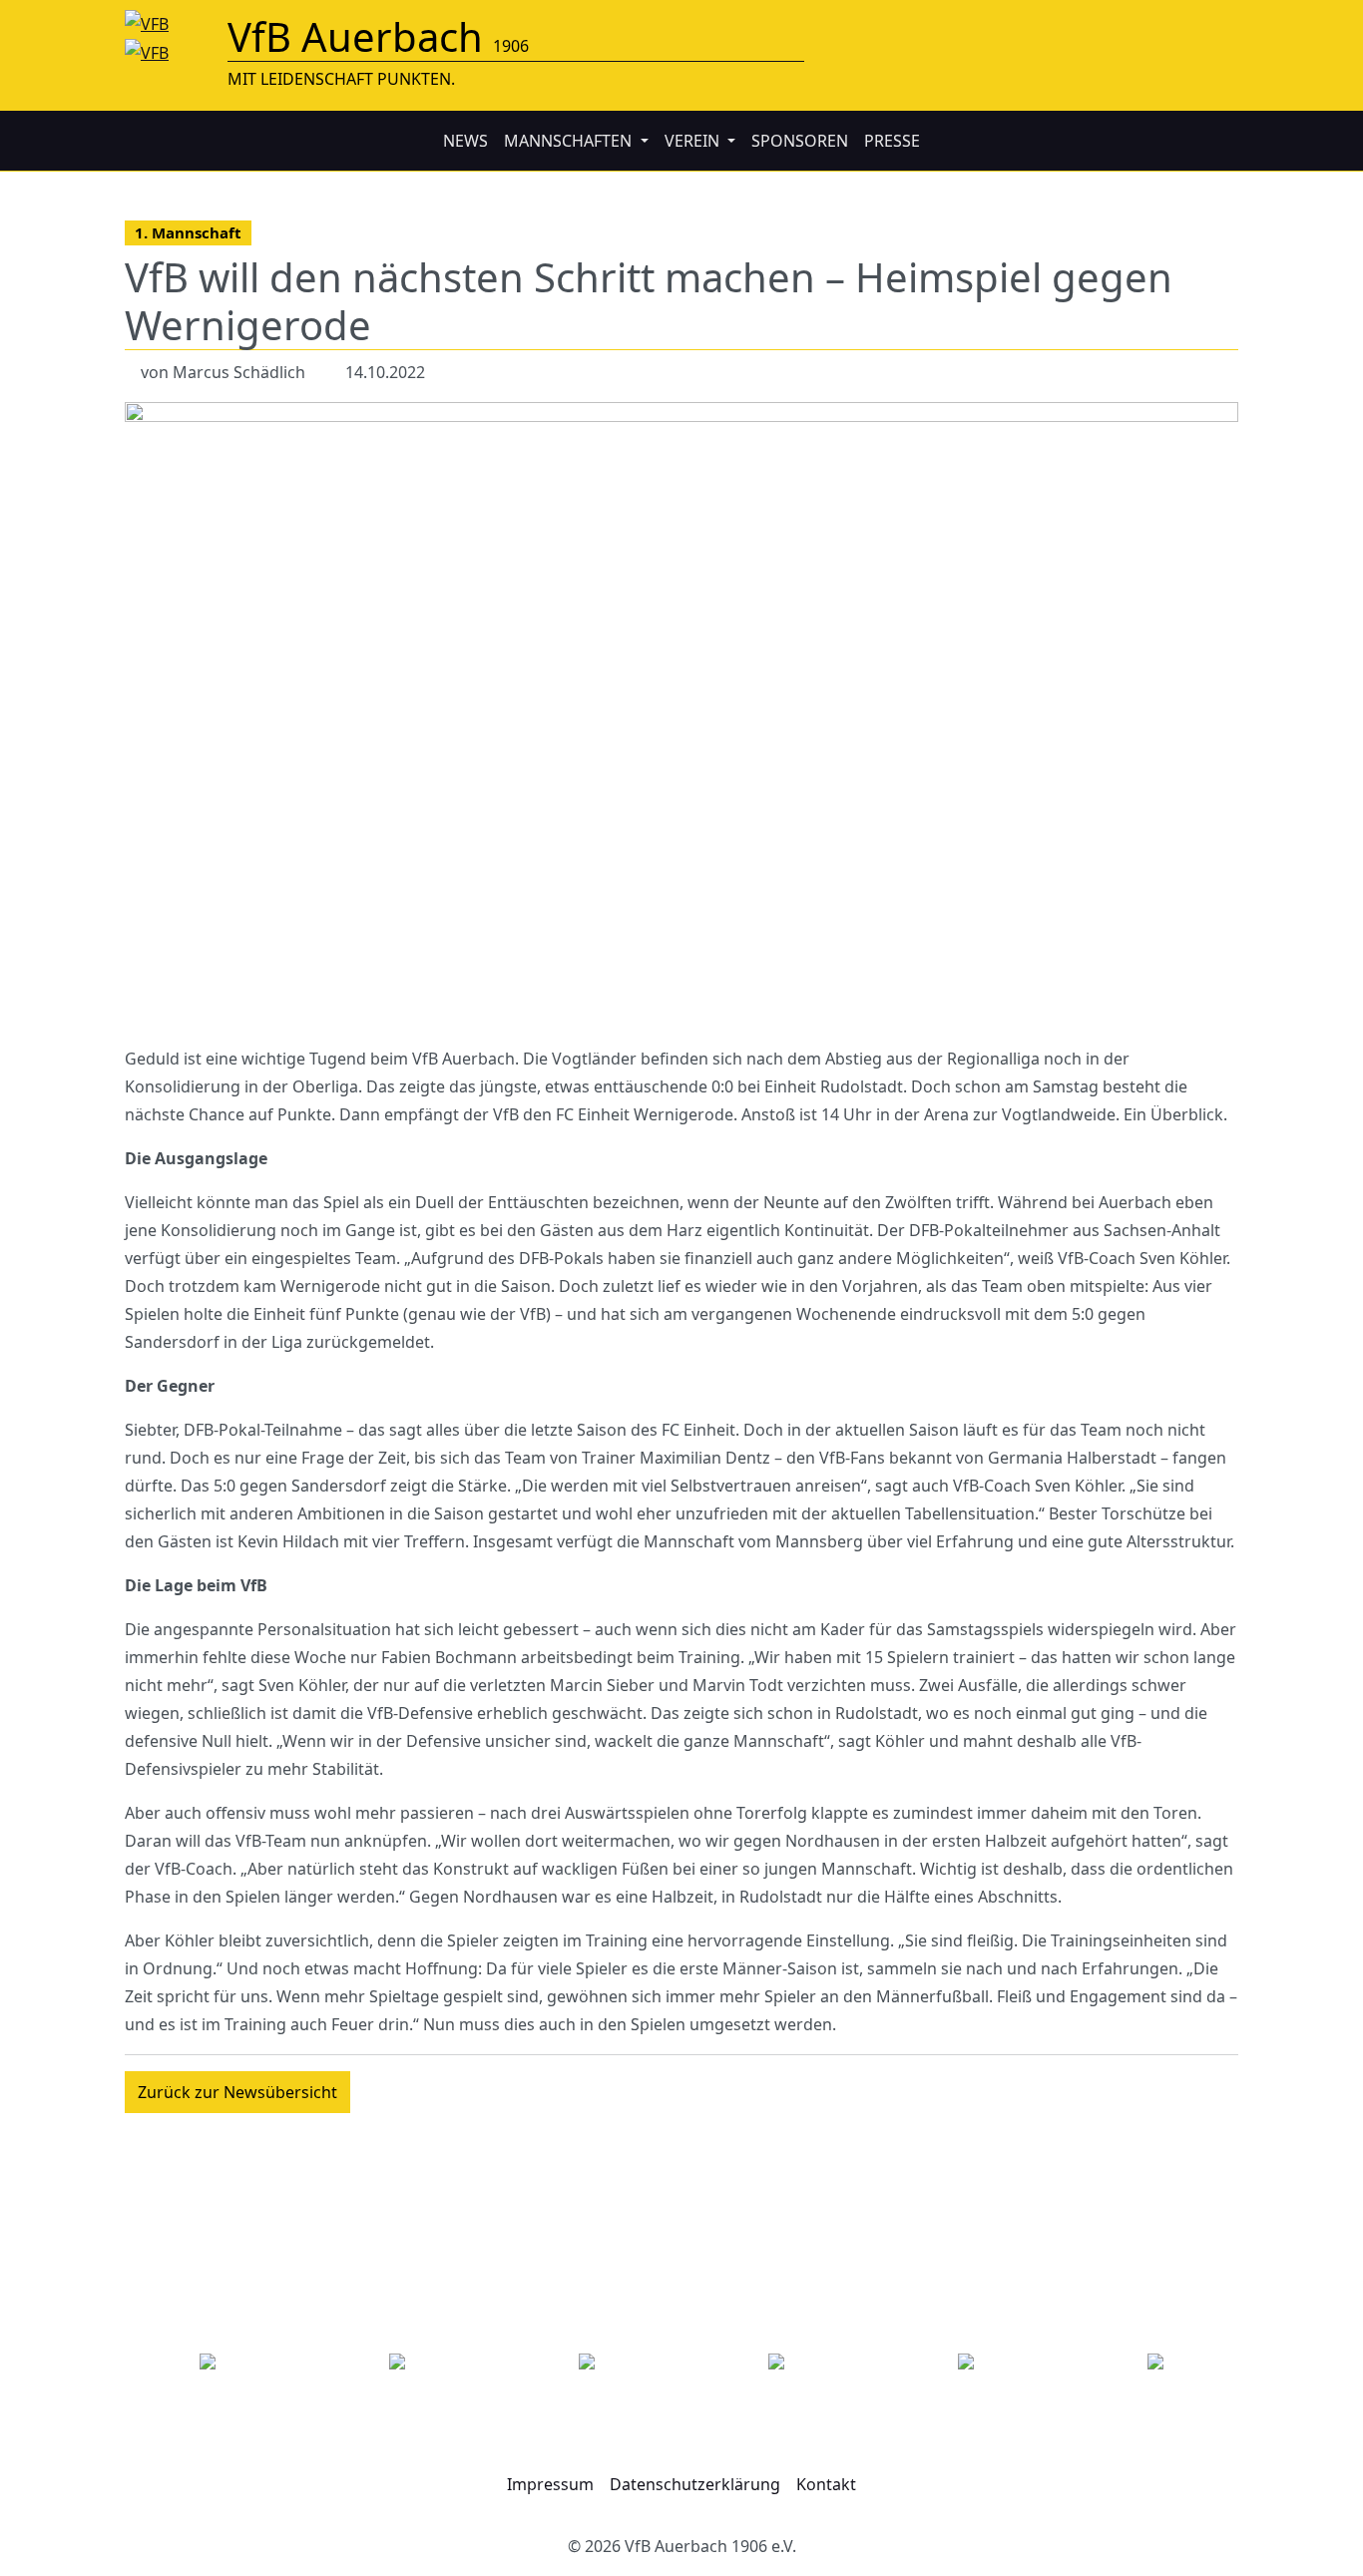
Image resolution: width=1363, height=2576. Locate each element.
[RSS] (1222, 29)
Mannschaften (570, 141)
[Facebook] (1095, 29)
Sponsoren (800, 141)
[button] (550, 2485)
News (465, 141)
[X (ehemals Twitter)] (1127, 29)
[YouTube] (1190, 29)
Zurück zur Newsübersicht (237, 2092)
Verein (694, 141)
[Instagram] (1158, 29)
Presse (892, 141)
